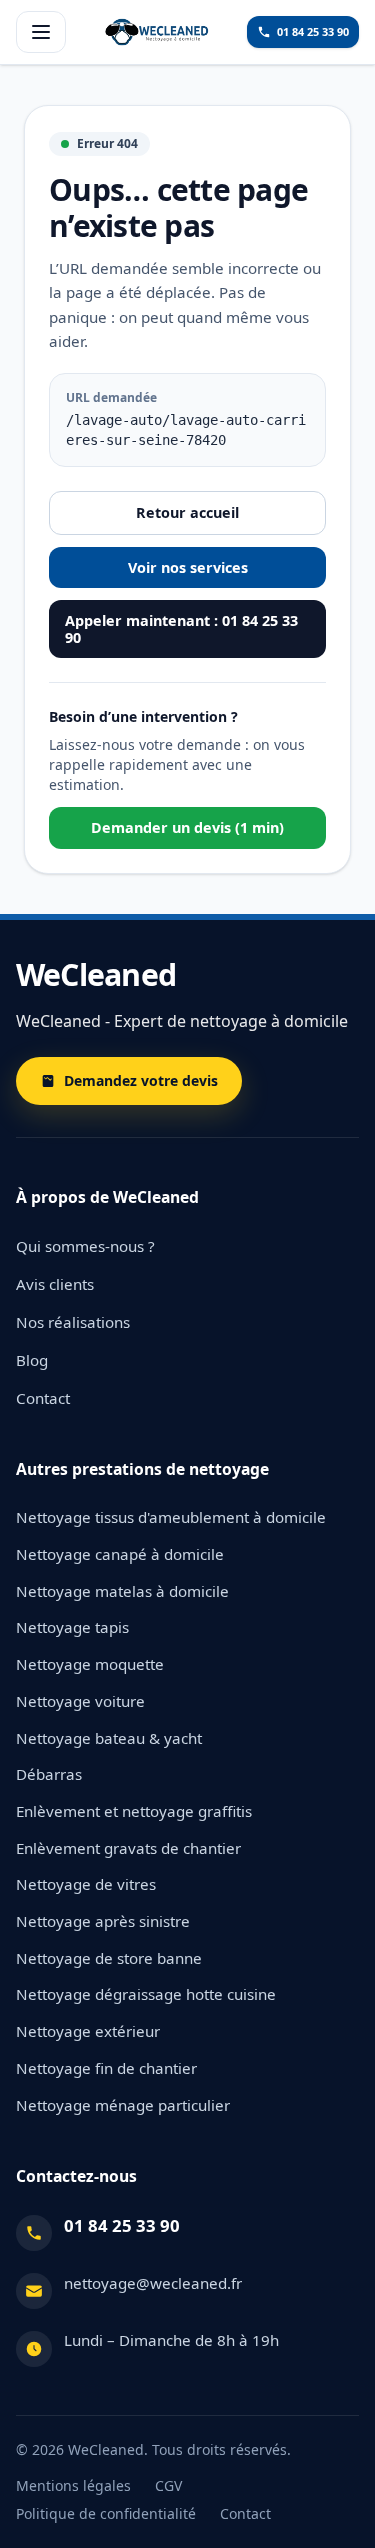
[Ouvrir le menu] (41, 32)
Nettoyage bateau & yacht (109, 1738)
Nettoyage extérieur (88, 2031)
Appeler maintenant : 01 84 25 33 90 (181, 629)
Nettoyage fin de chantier (106, 2068)
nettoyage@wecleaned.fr (153, 2283)
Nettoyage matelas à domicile (122, 1591)
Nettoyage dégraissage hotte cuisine (146, 1994)
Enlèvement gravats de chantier (128, 1848)
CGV (168, 2485)
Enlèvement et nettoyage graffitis (134, 1811)
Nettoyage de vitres (86, 1884)
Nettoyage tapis (72, 1627)
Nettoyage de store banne (109, 1958)
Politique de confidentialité (106, 2513)
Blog (32, 1360)
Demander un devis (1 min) (187, 827)
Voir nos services (188, 567)
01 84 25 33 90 (122, 2225)
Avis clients (55, 1284)
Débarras (49, 1774)
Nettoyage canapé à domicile (120, 1554)
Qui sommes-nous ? (85, 1246)
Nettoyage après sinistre (103, 1921)
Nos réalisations (73, 1322)
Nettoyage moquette (90, 1664)
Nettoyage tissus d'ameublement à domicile (171, 1517)
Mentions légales (73, 2485)
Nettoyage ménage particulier (123, 2105)
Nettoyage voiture (80, 1701)
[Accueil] (157, 32)
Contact (43, 1398)
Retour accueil (187, 512)
